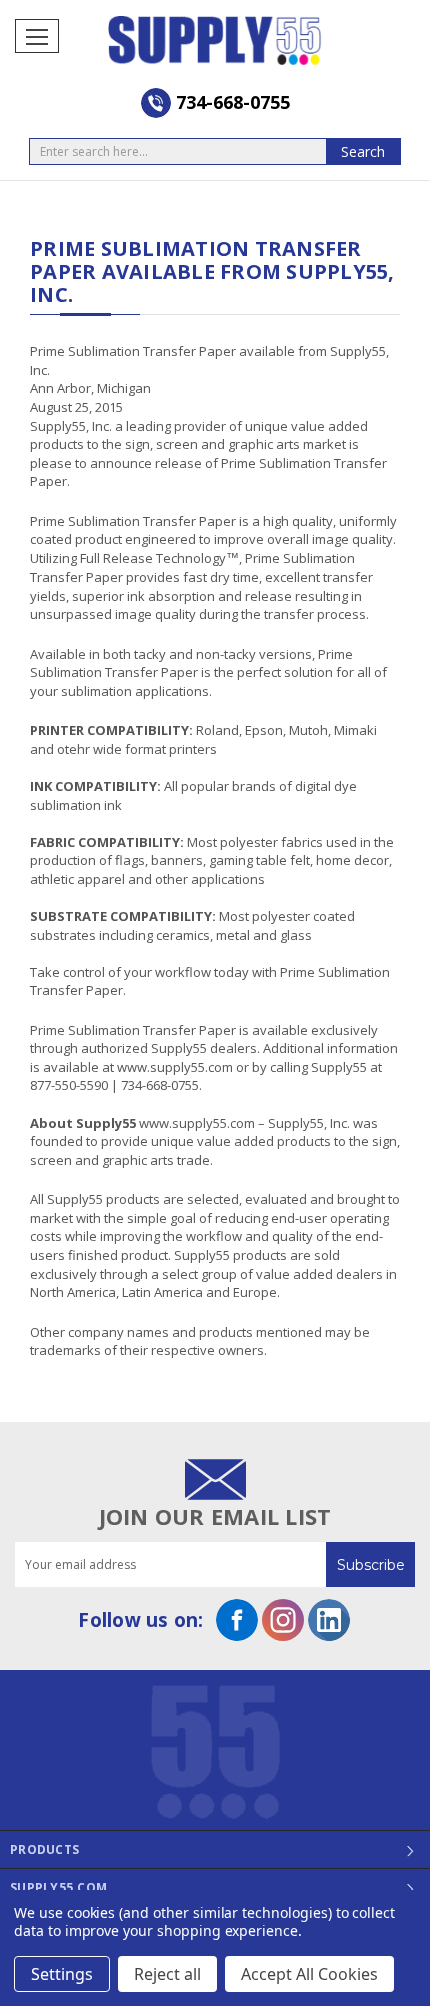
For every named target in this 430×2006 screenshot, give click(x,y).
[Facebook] (237, 1620)
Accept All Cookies (309, 1974)
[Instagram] (283, 1620)
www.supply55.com (175, 1067)
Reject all (167, 1974)
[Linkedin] (329, 1620)
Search (363, 151)
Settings (62, 1974)
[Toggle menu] (37, 36)
